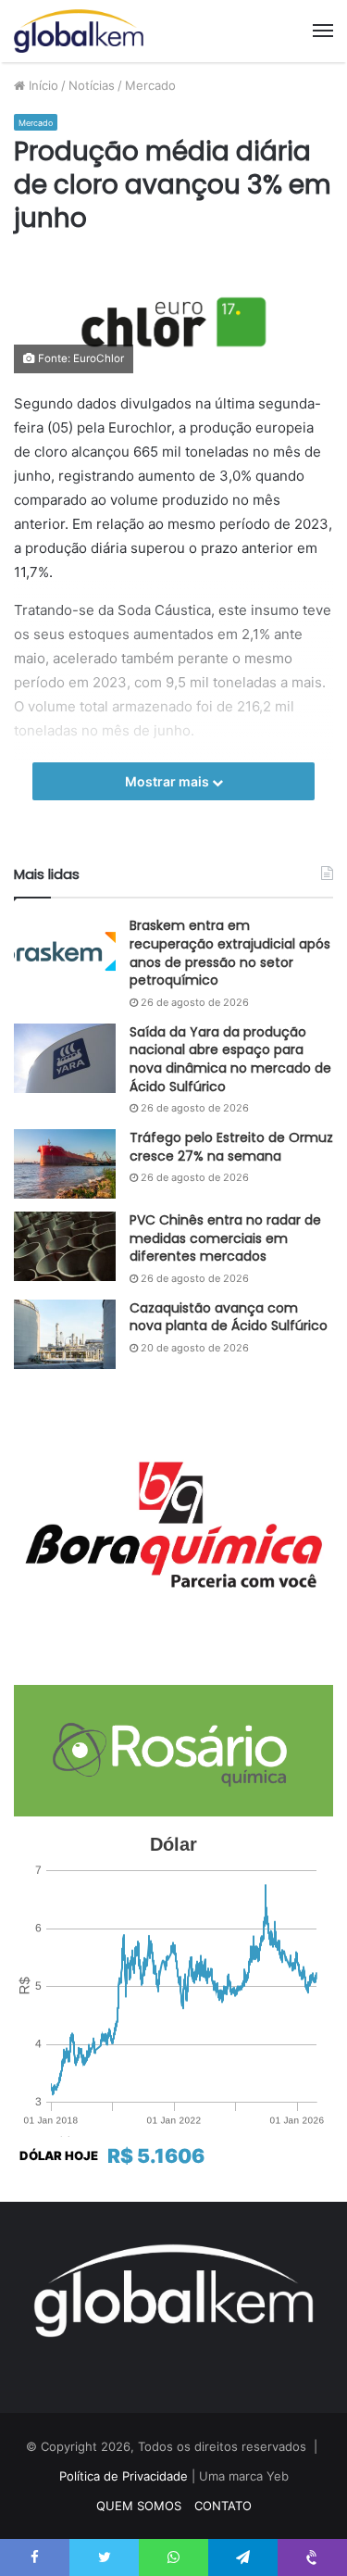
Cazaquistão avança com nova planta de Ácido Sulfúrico (229, 1317)
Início (42, 85)
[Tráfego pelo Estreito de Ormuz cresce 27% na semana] (65, 1164)
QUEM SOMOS (139, 2506)
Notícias (92, 85)
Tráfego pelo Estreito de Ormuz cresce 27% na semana (231, 1147)
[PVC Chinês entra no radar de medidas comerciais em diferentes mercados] (65, 1246)
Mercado (150, 85)
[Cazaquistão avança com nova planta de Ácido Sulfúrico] (65, 1334)
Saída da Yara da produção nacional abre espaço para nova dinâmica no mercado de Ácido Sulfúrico (230, 1059)
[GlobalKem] (79, 31)
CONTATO (223, 2506)
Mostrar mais (168, 781)
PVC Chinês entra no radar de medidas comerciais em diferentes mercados (225, 1238)
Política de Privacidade (124, 2476)
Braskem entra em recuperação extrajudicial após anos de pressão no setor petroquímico (230, 953)
